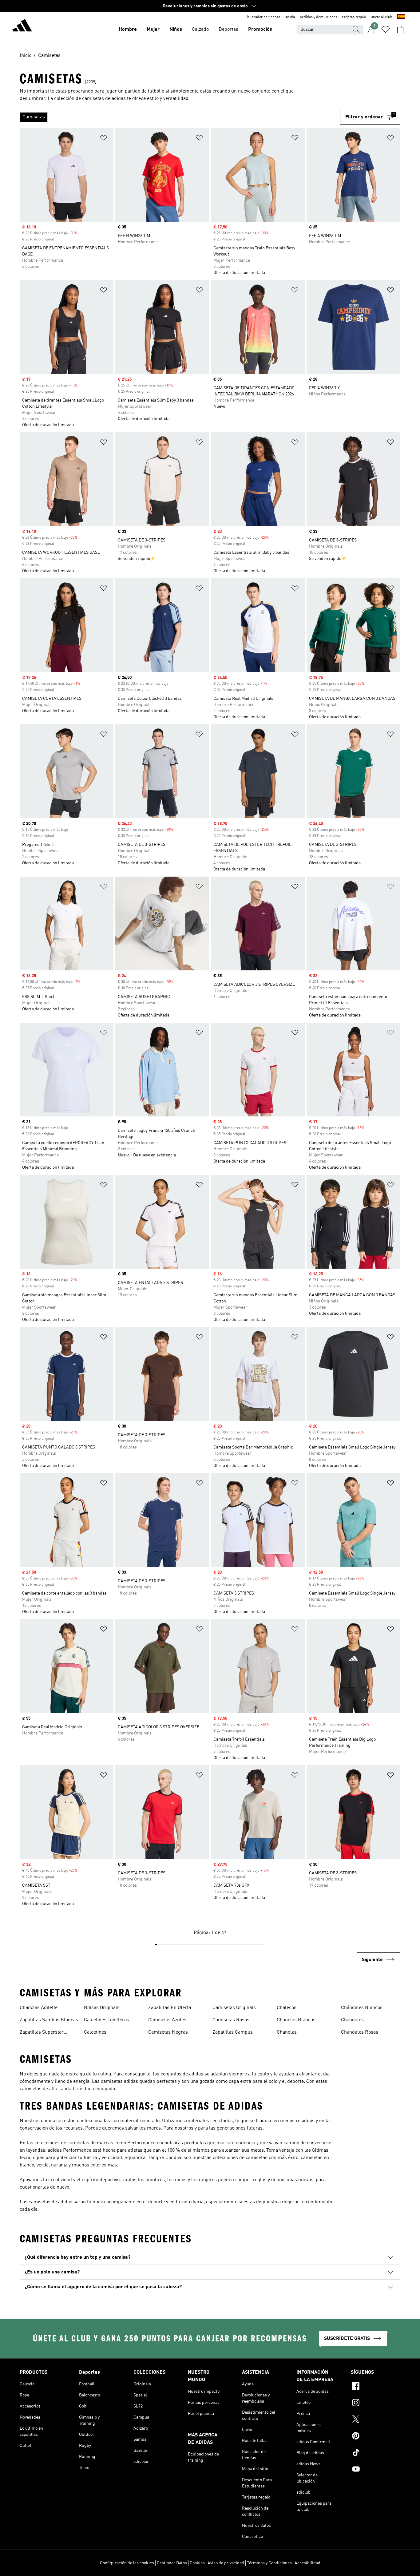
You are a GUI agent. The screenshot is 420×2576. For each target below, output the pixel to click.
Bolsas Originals (102, 2008)
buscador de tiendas (264, 17)
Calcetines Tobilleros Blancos (107, 2021)
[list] (180, 117)
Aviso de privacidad (226, 2563)
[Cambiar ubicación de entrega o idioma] (401, 17)
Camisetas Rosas (231, 2020)
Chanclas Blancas (296, 2020)
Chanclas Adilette (39, 2008)
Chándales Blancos (362, 2008)
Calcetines (95, 2032)
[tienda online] (22, 26)
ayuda (290, 17)
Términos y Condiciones (269, 2563)
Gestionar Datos (172, 2563)
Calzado (200, 30)
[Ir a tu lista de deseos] (386, 30)
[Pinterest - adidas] (376, 2437)
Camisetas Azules (167, 2020)
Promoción (260, 30)
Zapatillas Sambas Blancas (49, 2020)
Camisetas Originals (234, 2008)
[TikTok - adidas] (376, 2453)
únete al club (382, 17)
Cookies (197, 2563)
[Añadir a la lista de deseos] (104, 139)
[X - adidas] (376, 2420)
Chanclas (287, 2032)
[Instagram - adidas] (376, 2404)
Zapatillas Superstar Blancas (42, 2033)
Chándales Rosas (360, 2032)
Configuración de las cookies (127, 2563)
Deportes (228, 30)
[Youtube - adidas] (376, 2470)
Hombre (128, 30)
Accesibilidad (307, 2563)
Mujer (153, 30)
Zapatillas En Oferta (170, 2008)
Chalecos (287, 2008)
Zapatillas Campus (233, 2032)
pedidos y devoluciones (319, 17)
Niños (176, 30)
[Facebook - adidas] (376, 2387)
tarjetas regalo (354, 17)
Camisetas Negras (168, 2032)
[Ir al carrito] (400, 30)
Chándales (352, 2020)
